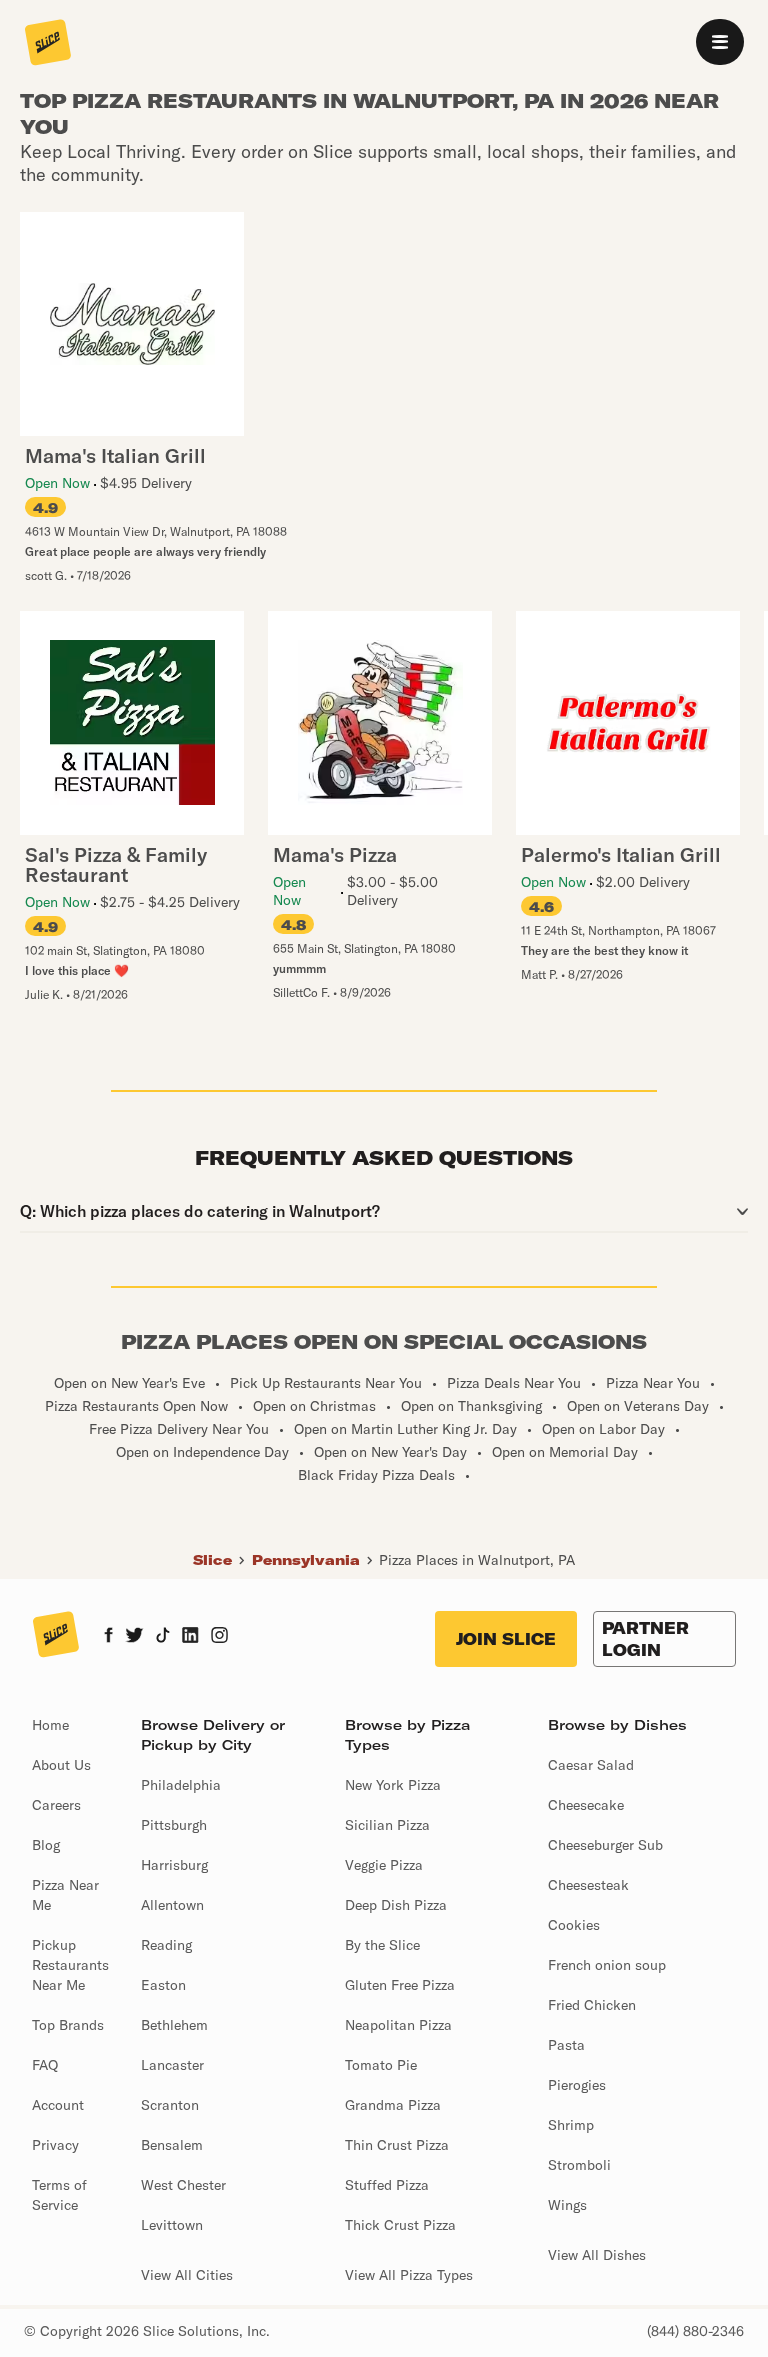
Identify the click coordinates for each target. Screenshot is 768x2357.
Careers (56, 1805)
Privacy (55, 2145)
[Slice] (48, 44)
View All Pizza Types (409, 2275)
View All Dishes (597, 2255)
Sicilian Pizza (387, 1825)
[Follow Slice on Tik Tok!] (163, 1637)
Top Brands (68, 2025)
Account (58, 2105)
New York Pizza (393, 1785)
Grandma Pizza (393, 2105)
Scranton (170, 2105)
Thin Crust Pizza (397, 2145)
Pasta (566, 2045)
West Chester (183, 2185)
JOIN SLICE (506, 1639)
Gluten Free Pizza (400, 1985)
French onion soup (607, 1965)
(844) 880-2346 (695, 2331)
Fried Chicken (592, 2005)
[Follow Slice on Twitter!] (134, 1637)
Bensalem (172, 2145)
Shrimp (571, 2125)
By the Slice (382, 1945)
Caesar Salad (591, 1765)
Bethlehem (174, 2025)
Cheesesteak (588, 1885)
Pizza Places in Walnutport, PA (477, 1560)
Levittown (172, 2225)
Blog (46, 1845)
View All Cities (187, 2275)
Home (50, 1725)
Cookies (574, 1925)
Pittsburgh (174, 1825)
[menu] (720, 42)
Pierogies (577, 2085)
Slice (212, 1560)
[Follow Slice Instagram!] (220, 1637)
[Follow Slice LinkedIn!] (190, 1637)
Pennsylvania (306, 1560)
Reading (166, 1945)
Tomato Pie (381, 2065)
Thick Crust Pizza (400, 2225)
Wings (567, 2205)
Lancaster (172, 2065)
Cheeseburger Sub (605, 1845)
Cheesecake (586, 1805)
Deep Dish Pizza (396, 1905)
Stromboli (579, 2165)
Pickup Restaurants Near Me (70, 1965)
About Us (61, 1765)
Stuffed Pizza (387, 2185)
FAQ (45, 2065)
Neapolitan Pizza (398, 2025)
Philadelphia (181, 1785)
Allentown (172, 1905)
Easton (163, 1985)
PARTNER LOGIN (645, 1639)
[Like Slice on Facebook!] (108, 1637)
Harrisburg (174, 1865)
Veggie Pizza (384, 1865)
